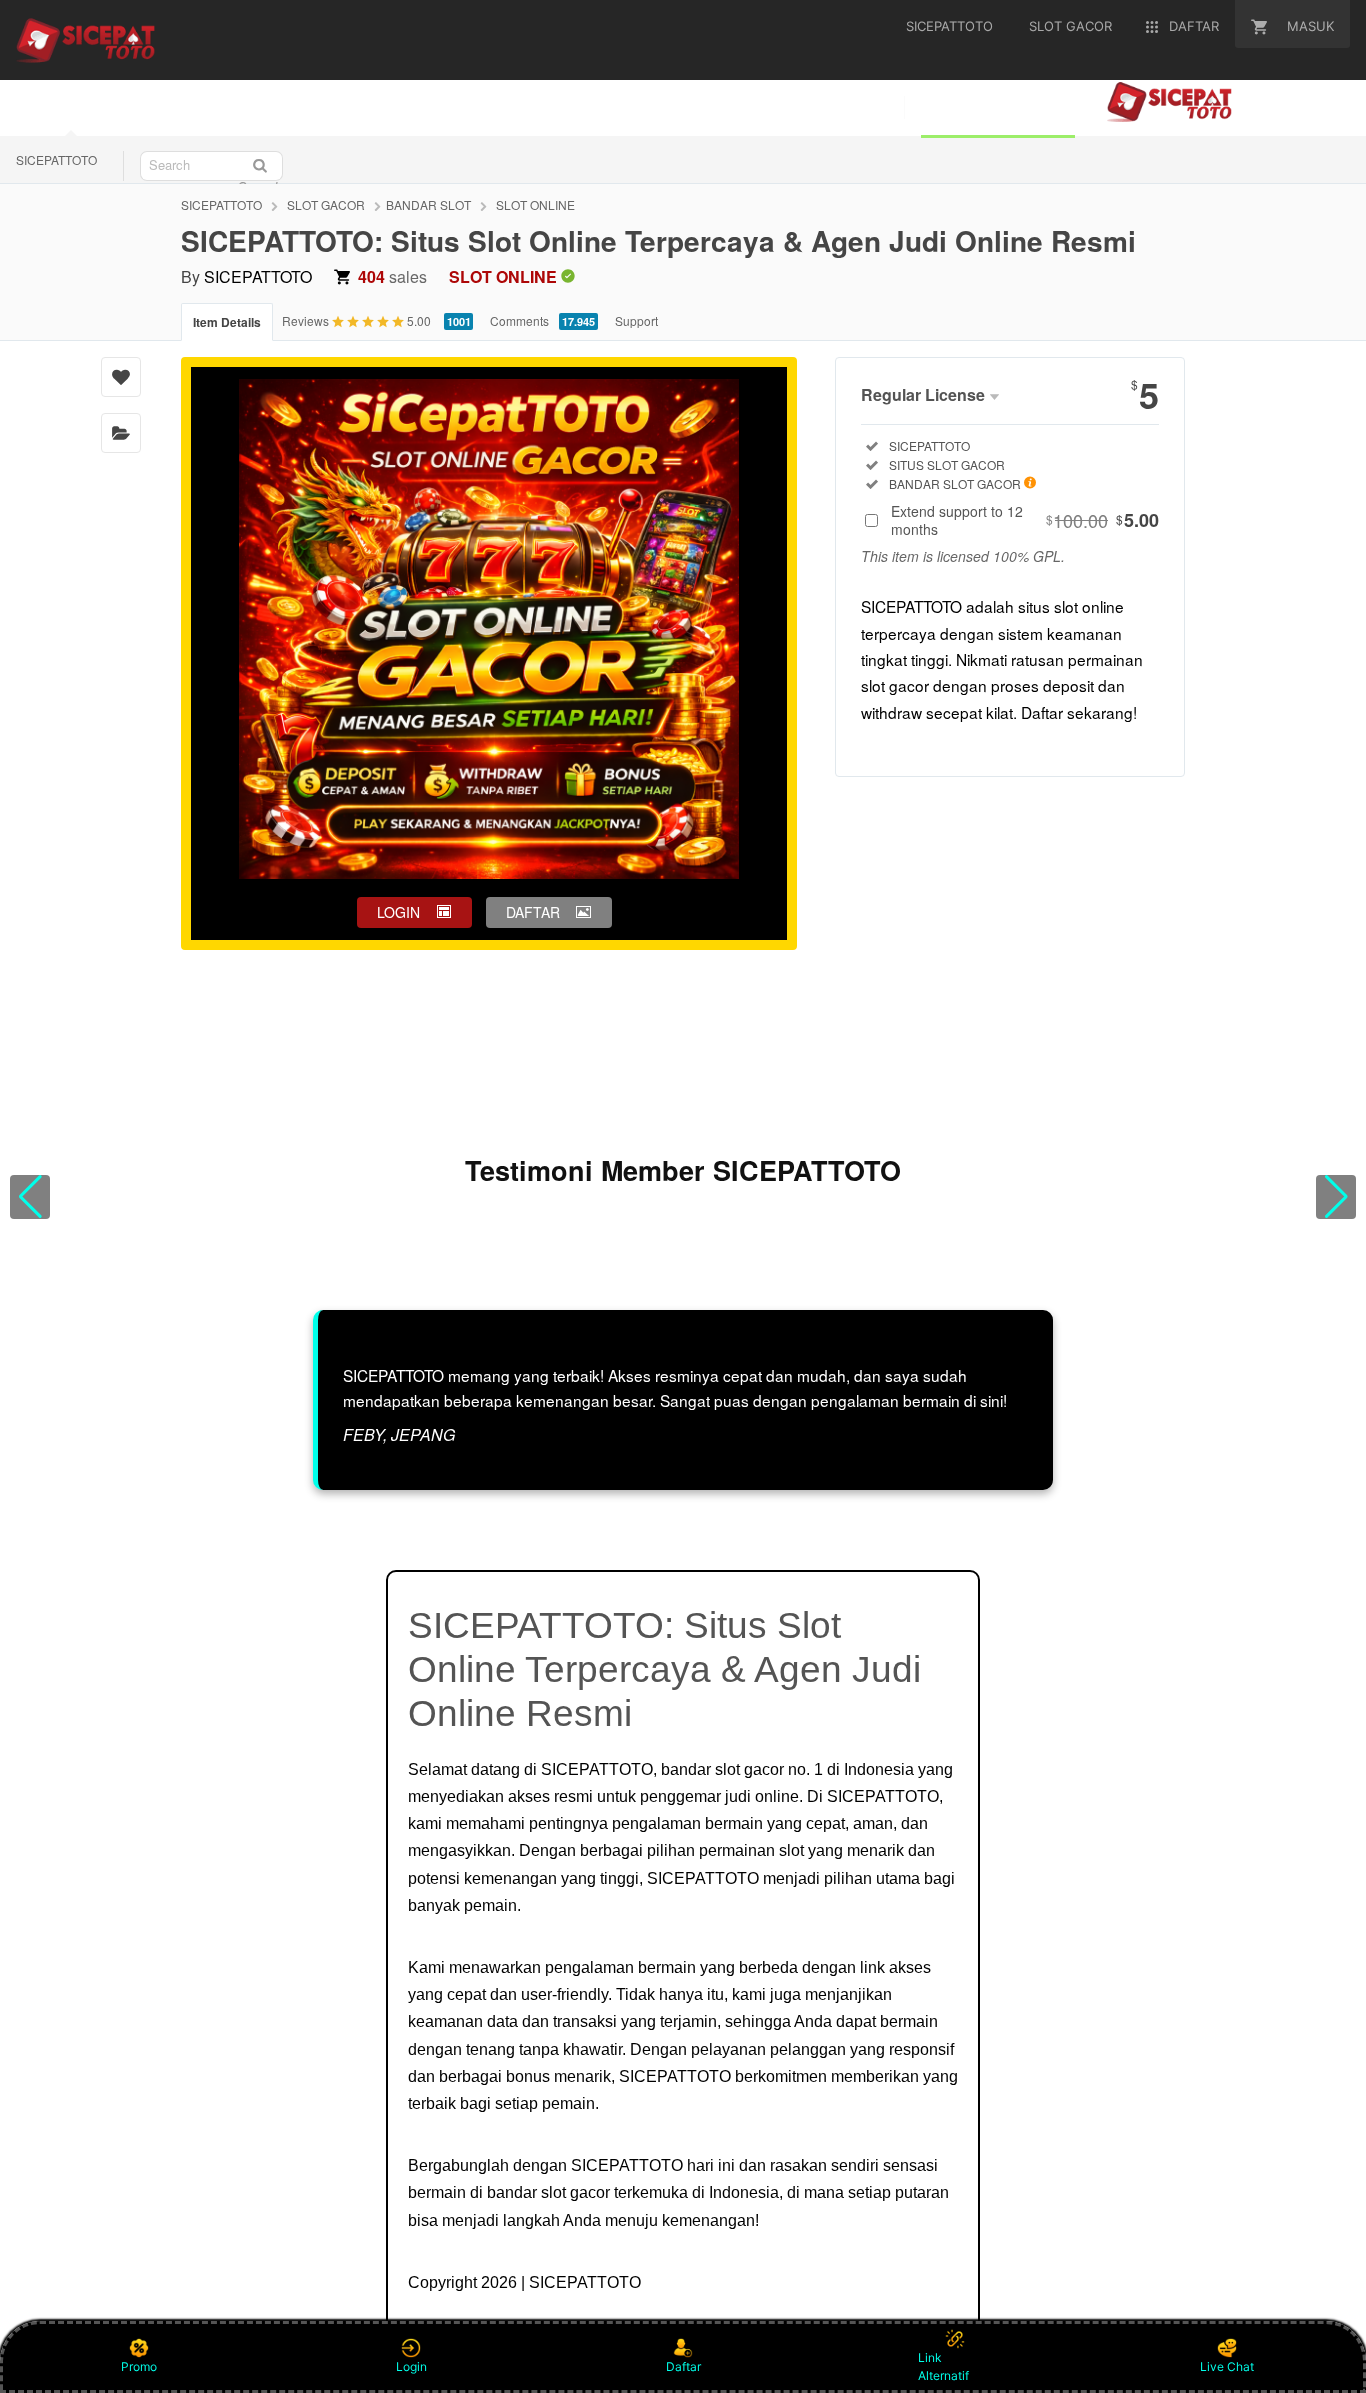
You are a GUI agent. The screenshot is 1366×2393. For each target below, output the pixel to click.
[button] (30, 1197)
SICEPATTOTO (56, 159)
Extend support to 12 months (1025, 520)
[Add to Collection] (121, 433)
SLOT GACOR (326, 204)
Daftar (683, 2366)
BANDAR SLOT (428, 204)
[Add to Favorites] (121, 377)
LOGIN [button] (398, 912)
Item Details (227, 322)
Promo (139, 2366)
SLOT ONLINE (535, 204)
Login (411, 2366)
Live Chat (1227, 2366)
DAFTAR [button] (533, 912)
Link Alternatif (943, 2366)
